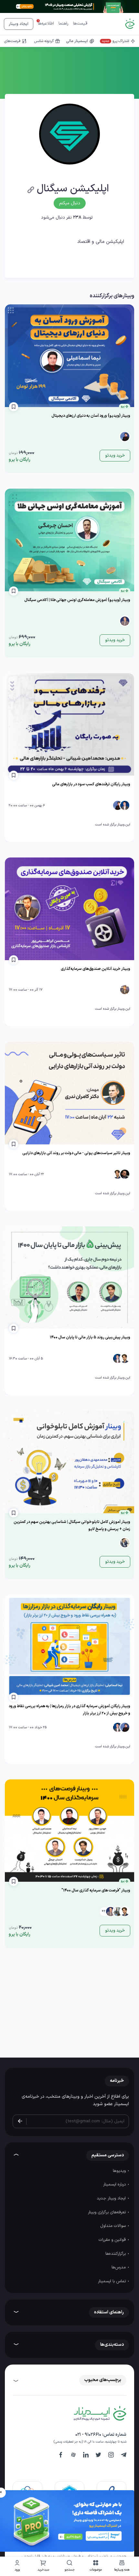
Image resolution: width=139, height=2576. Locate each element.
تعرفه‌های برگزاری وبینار (107, 2212)
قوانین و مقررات (113, 2240)
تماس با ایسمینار (112, 2281)
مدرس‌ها (119, 2267)
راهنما (64, 24)
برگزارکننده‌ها (116, 2254)
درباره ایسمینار (115, 2184)
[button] (96, 2566)
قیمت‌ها (80, 24)
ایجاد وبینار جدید (112, 2198)
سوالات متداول (114, 2226)
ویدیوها (120, 2171)
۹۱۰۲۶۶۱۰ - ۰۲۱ (88, 2435)
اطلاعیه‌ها (46, 24)
